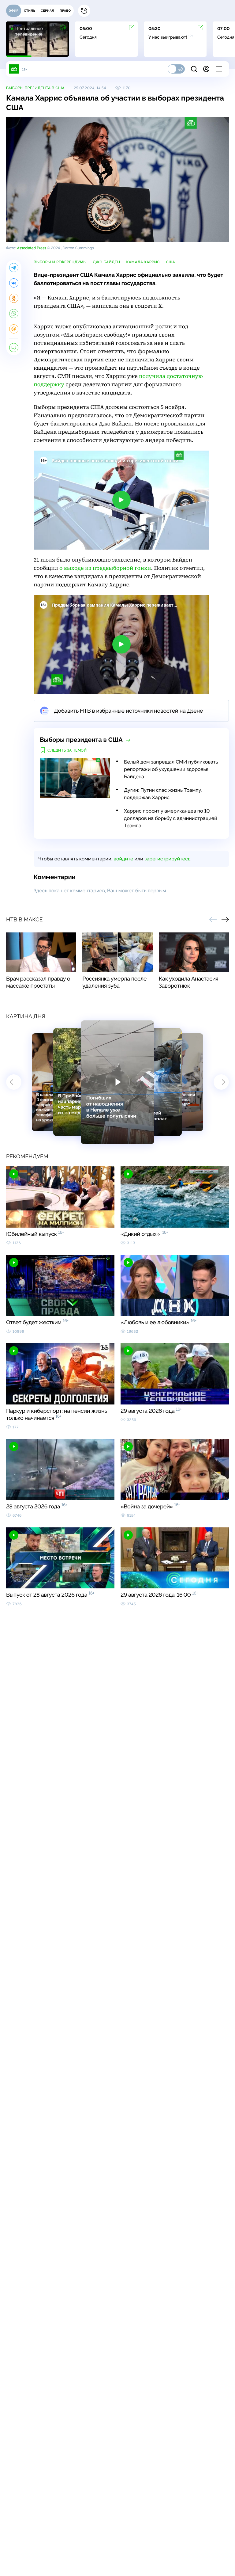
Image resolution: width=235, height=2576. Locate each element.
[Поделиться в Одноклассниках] (14, 298)
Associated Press (31, 248)
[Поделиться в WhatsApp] (14, 314)
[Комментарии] (14, 348)
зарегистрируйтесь (167, 859)
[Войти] (206, 69)
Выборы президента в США (35, 88)
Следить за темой (67, 750)
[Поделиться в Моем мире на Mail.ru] (14, 329)
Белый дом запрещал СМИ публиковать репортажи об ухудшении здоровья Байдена (171, 769)
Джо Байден (106, 262)
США (170, 262)
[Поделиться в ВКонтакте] (14, 283)
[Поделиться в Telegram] (14, 268)
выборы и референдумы (60, 262)
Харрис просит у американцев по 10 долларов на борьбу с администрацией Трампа (171, 818)
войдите (123, 859)
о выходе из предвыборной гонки (105, 568)
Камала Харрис (143, 262)
